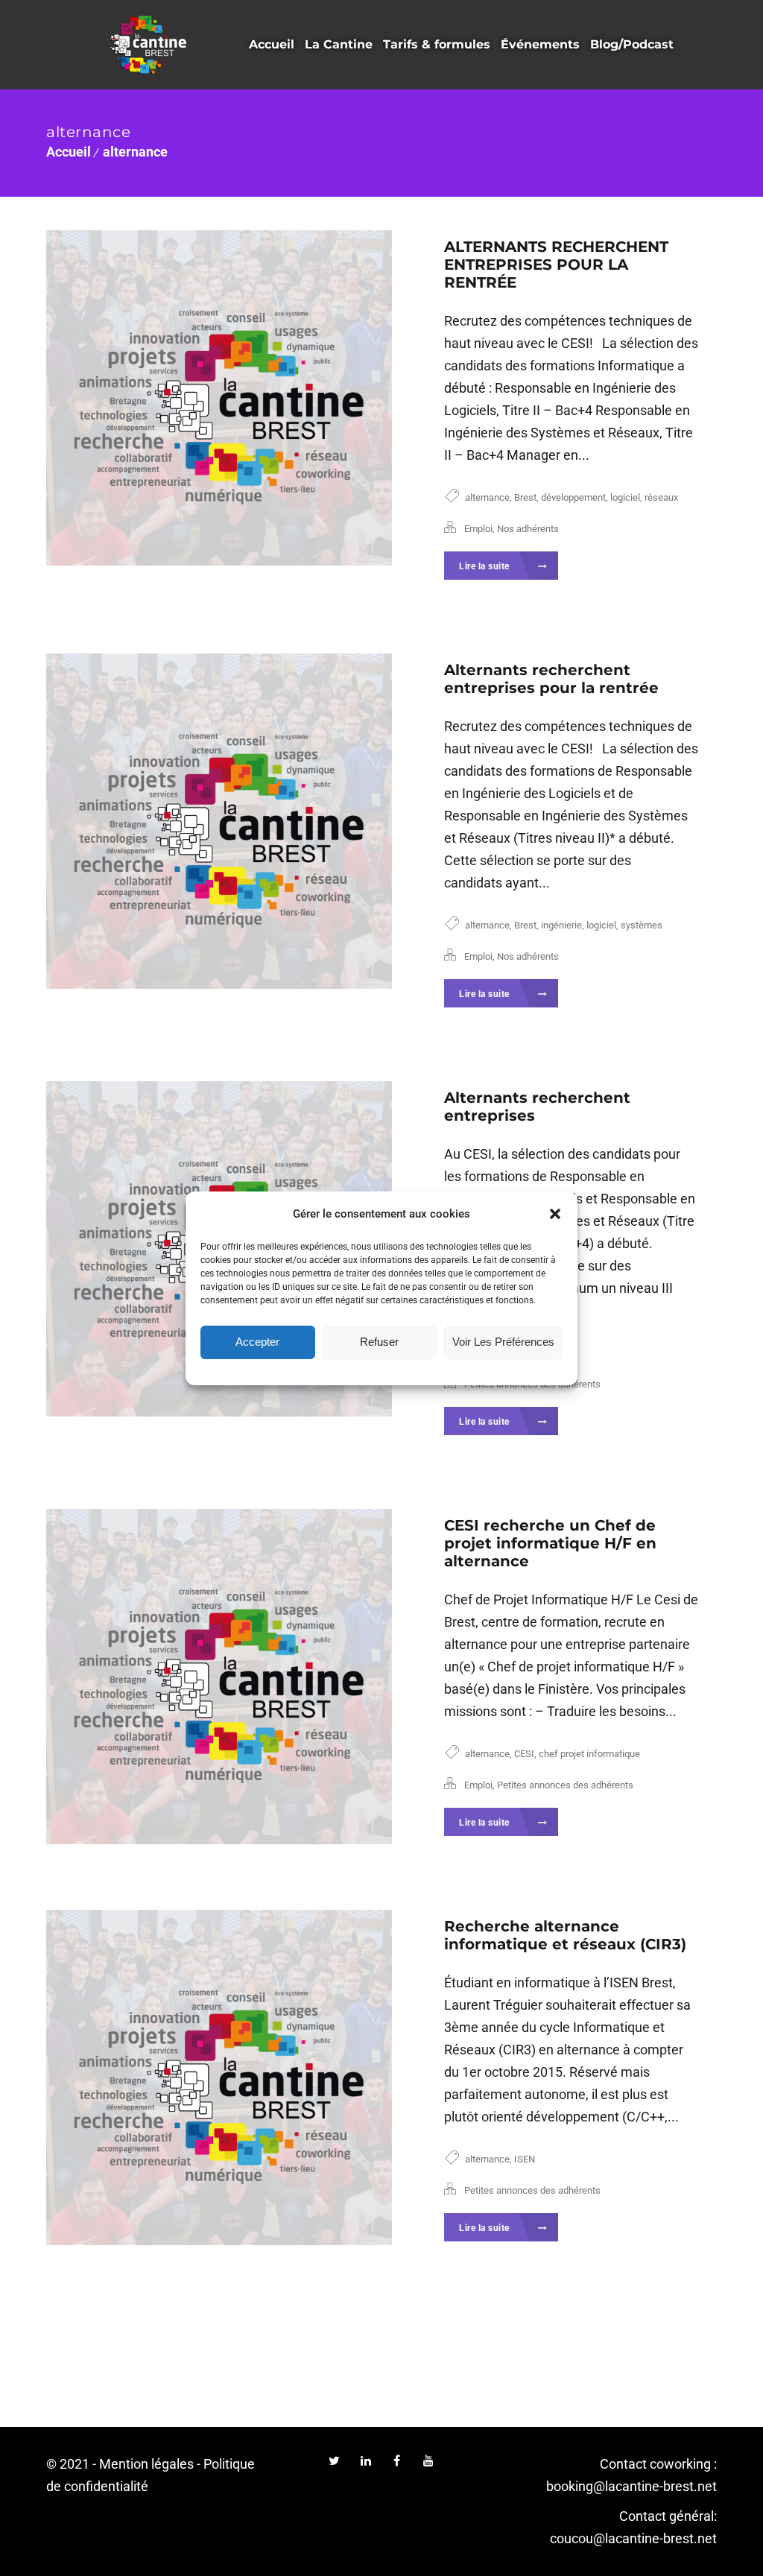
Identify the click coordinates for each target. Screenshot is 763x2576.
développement (573, 497)
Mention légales (146, 2464)
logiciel (625, 497)
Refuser (379, 1342)
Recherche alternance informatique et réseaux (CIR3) (565, 1935)
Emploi (478, 529)
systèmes (642, 925)
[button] (555, 1214)
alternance (135, 152)
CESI (524, 1754)
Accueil (69, 152)
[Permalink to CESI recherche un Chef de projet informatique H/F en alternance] (219, 1677)
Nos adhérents (528, 529)
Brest (525, 497)
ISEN (525, 2159)
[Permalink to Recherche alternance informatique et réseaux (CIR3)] (219, 2077)
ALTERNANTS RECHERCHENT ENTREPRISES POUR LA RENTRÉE (556, 265)
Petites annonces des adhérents (565, 1785)
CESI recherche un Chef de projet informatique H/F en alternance (550, 1543)
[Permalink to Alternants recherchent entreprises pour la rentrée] (219, 821)
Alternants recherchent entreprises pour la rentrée (551, 679)
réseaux (661, 497)
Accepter (257, 1342)
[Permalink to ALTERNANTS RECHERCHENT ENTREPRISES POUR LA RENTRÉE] (219, 398)
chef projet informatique (589, 1754)
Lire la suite (485, 566)
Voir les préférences (503, 1342)
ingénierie (561, 925)
